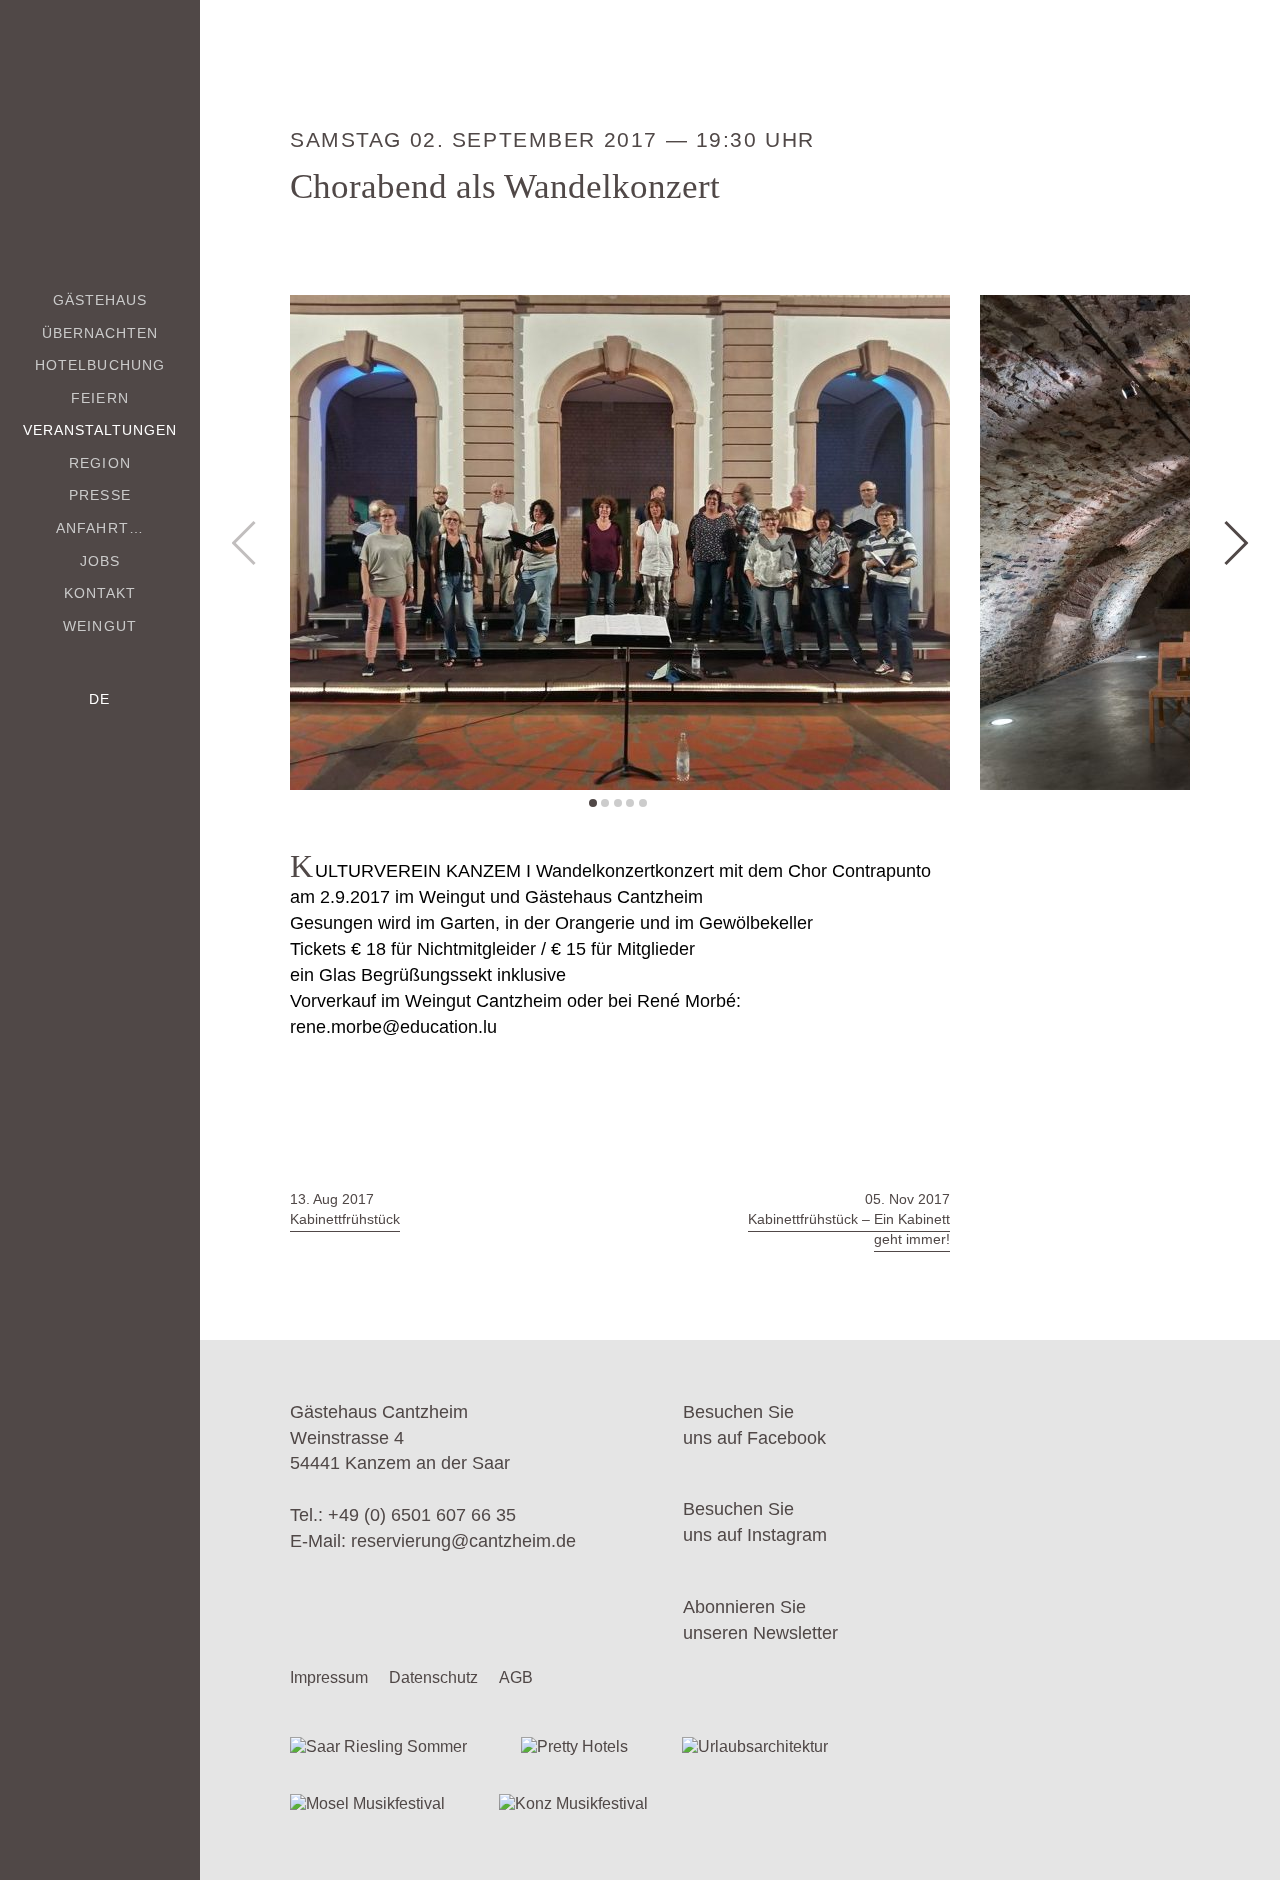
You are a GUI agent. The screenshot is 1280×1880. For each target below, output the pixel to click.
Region (99, 463)
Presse (99, 495)
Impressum (329, 1677)
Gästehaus (100, 300)
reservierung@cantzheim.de (463, 1541)
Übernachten (100, 333)
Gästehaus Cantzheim (100, 127)
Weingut (99, 626)
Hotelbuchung (100, 365)
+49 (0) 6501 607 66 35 (422, 1515)
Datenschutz (433, 1677)
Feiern (99, 398)
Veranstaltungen (100, 430)
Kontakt (100, 593)
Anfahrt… (99, 528)
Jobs (100, 561)
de (99, 699)
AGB (516, 1677)
